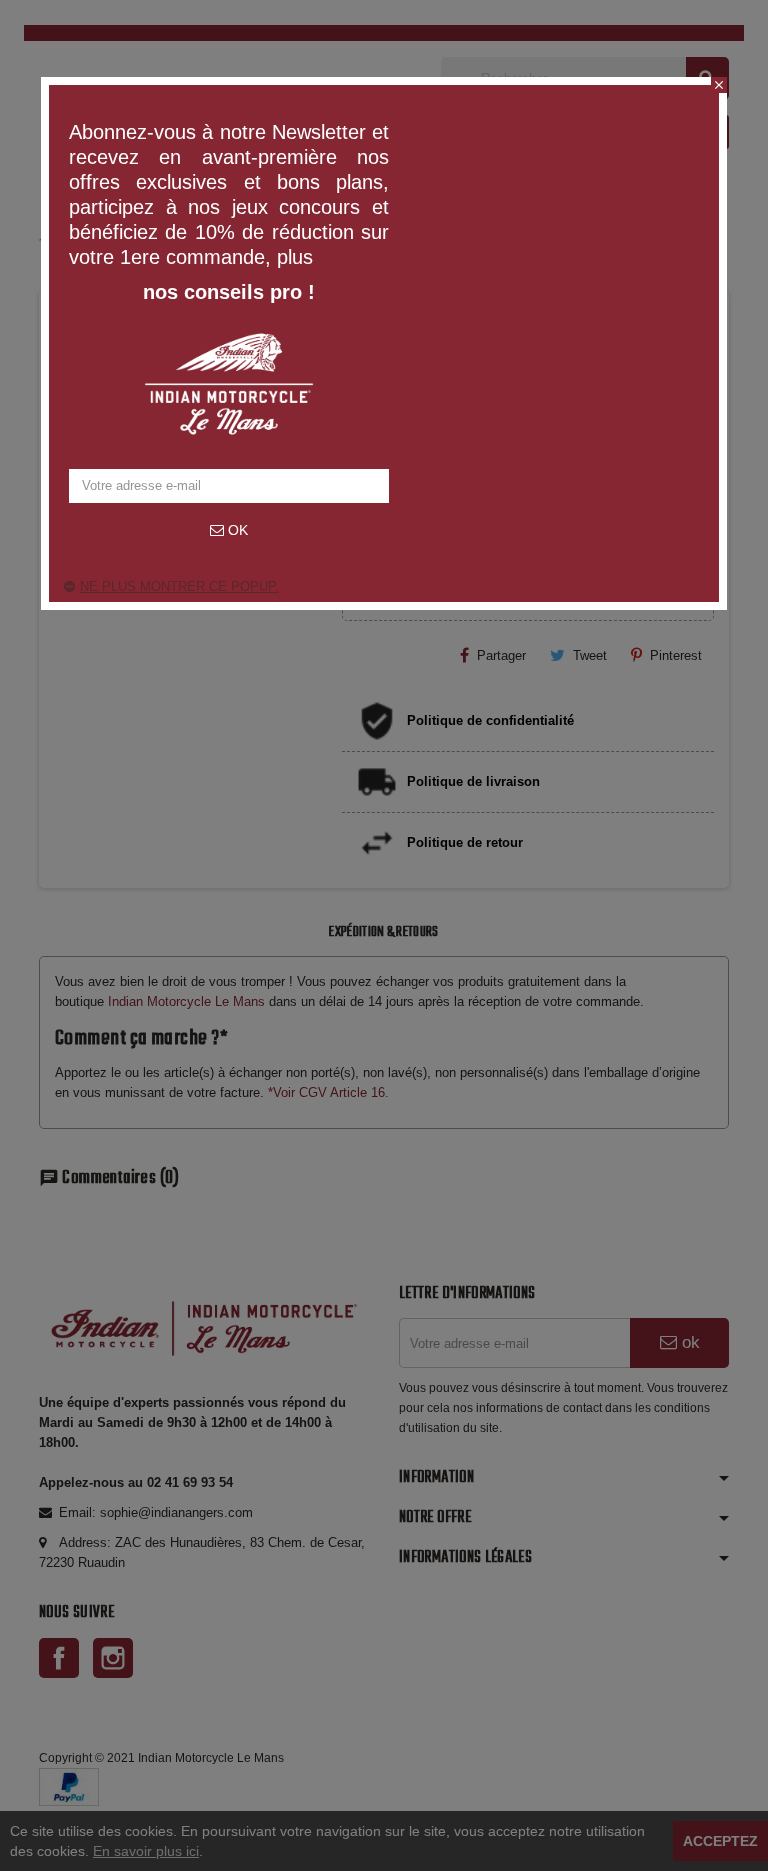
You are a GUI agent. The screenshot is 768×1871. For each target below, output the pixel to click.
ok (236, 530)
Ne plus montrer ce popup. (179, 586)
